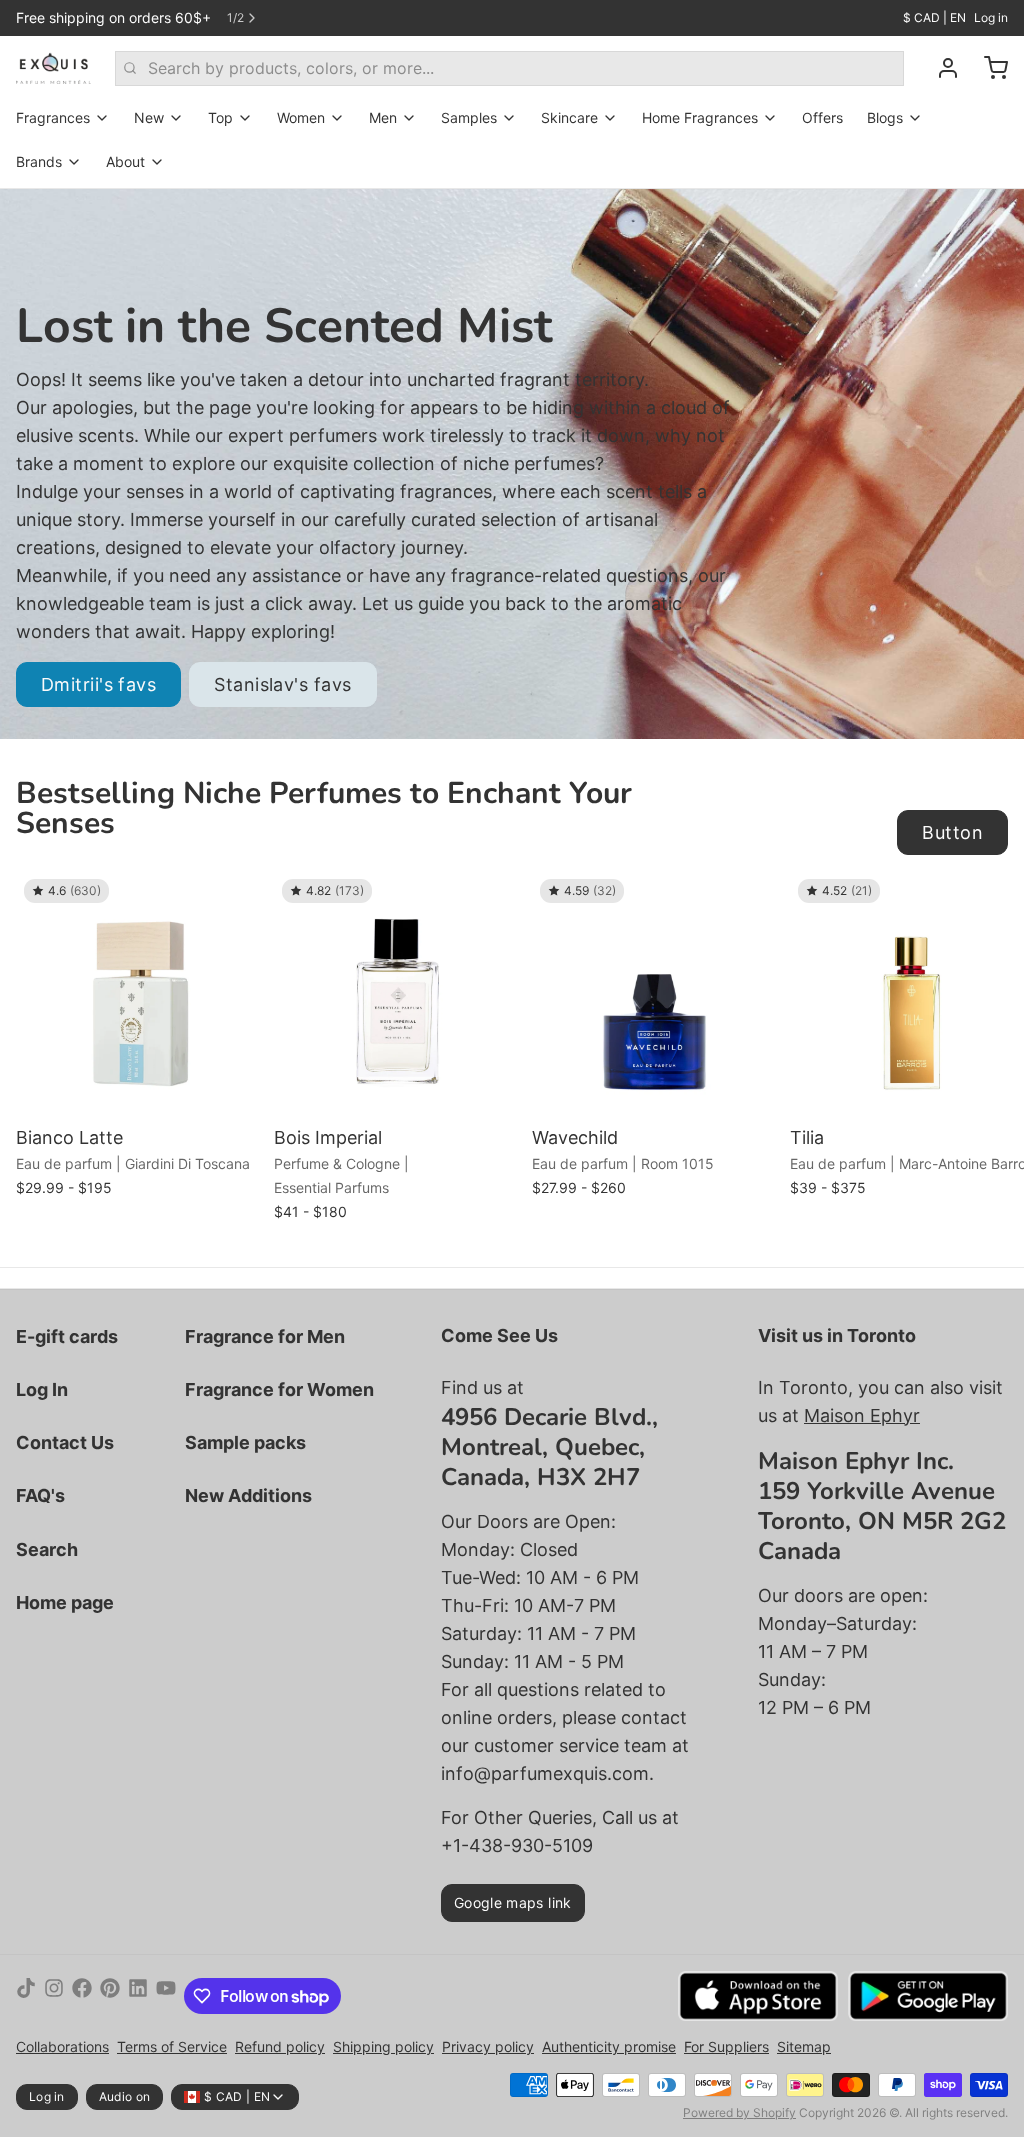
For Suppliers (726, 2046)
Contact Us (65, 1442)
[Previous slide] (923, 902)
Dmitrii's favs (98, 684)
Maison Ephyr (862, 1415)
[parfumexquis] (53, 68)
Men (383, 117)
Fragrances (53, 117)
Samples (469, 117)
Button (952, 832)
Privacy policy (488, 2046)
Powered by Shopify (739, 2112)
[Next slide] (985, 902)
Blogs (885, 117)
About (125, 161)
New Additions (248, 1495)
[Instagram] (54, 1996)
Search (47, 1549)
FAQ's (40, 1495)
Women (301, 117)
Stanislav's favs (282, 684)
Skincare (569, 117)
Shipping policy (383, 2046)
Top (220, 117)
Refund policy (280, 2046)
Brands (39, 161)
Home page (65, 1602)
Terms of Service (172, 2046)
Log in (991, 17)
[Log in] (940, 68)
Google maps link (513, 1902)
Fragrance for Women (279, 1389)
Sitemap (804, 2046)
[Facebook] (82, 1996)
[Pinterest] (110, 1996)
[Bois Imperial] (398, 995)
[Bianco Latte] (140, 995)
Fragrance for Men (265, 1336)
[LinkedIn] (138, 1996)
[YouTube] (166, 1996)
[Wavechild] (656, 995)
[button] (140, 1090)
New (149, 117)
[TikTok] (26, 1996)
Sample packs (245, 1442)
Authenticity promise (609, 2046)
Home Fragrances (700, 117)
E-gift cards (67, 1336)
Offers (822, 117)
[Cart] (988, 68)
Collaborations (62, 2046)
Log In (42, 1389)
